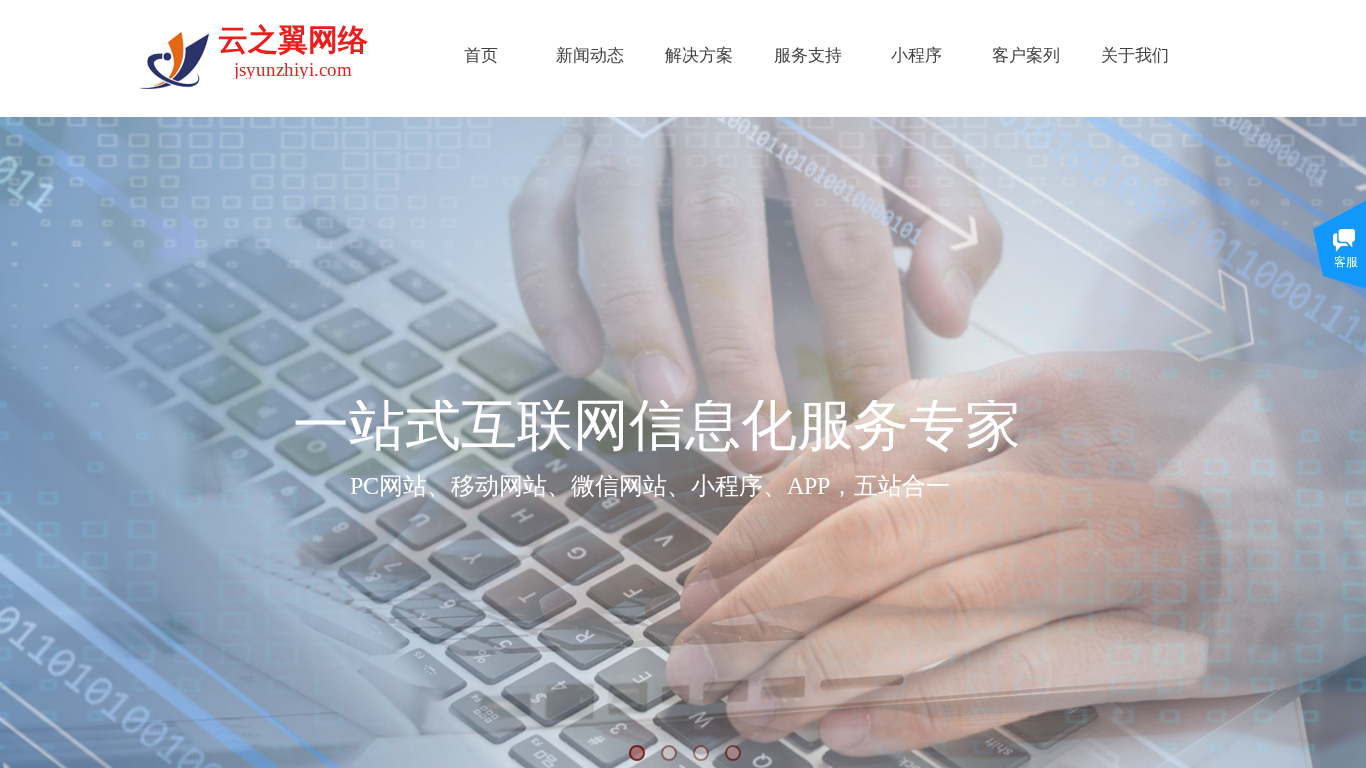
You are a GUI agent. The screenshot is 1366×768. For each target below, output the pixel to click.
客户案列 (1026, 55)
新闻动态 (590, 55)
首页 (481, 55)
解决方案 (699, 55)
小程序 (916, 55)
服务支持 (808, 55)
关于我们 (1135, 55)
